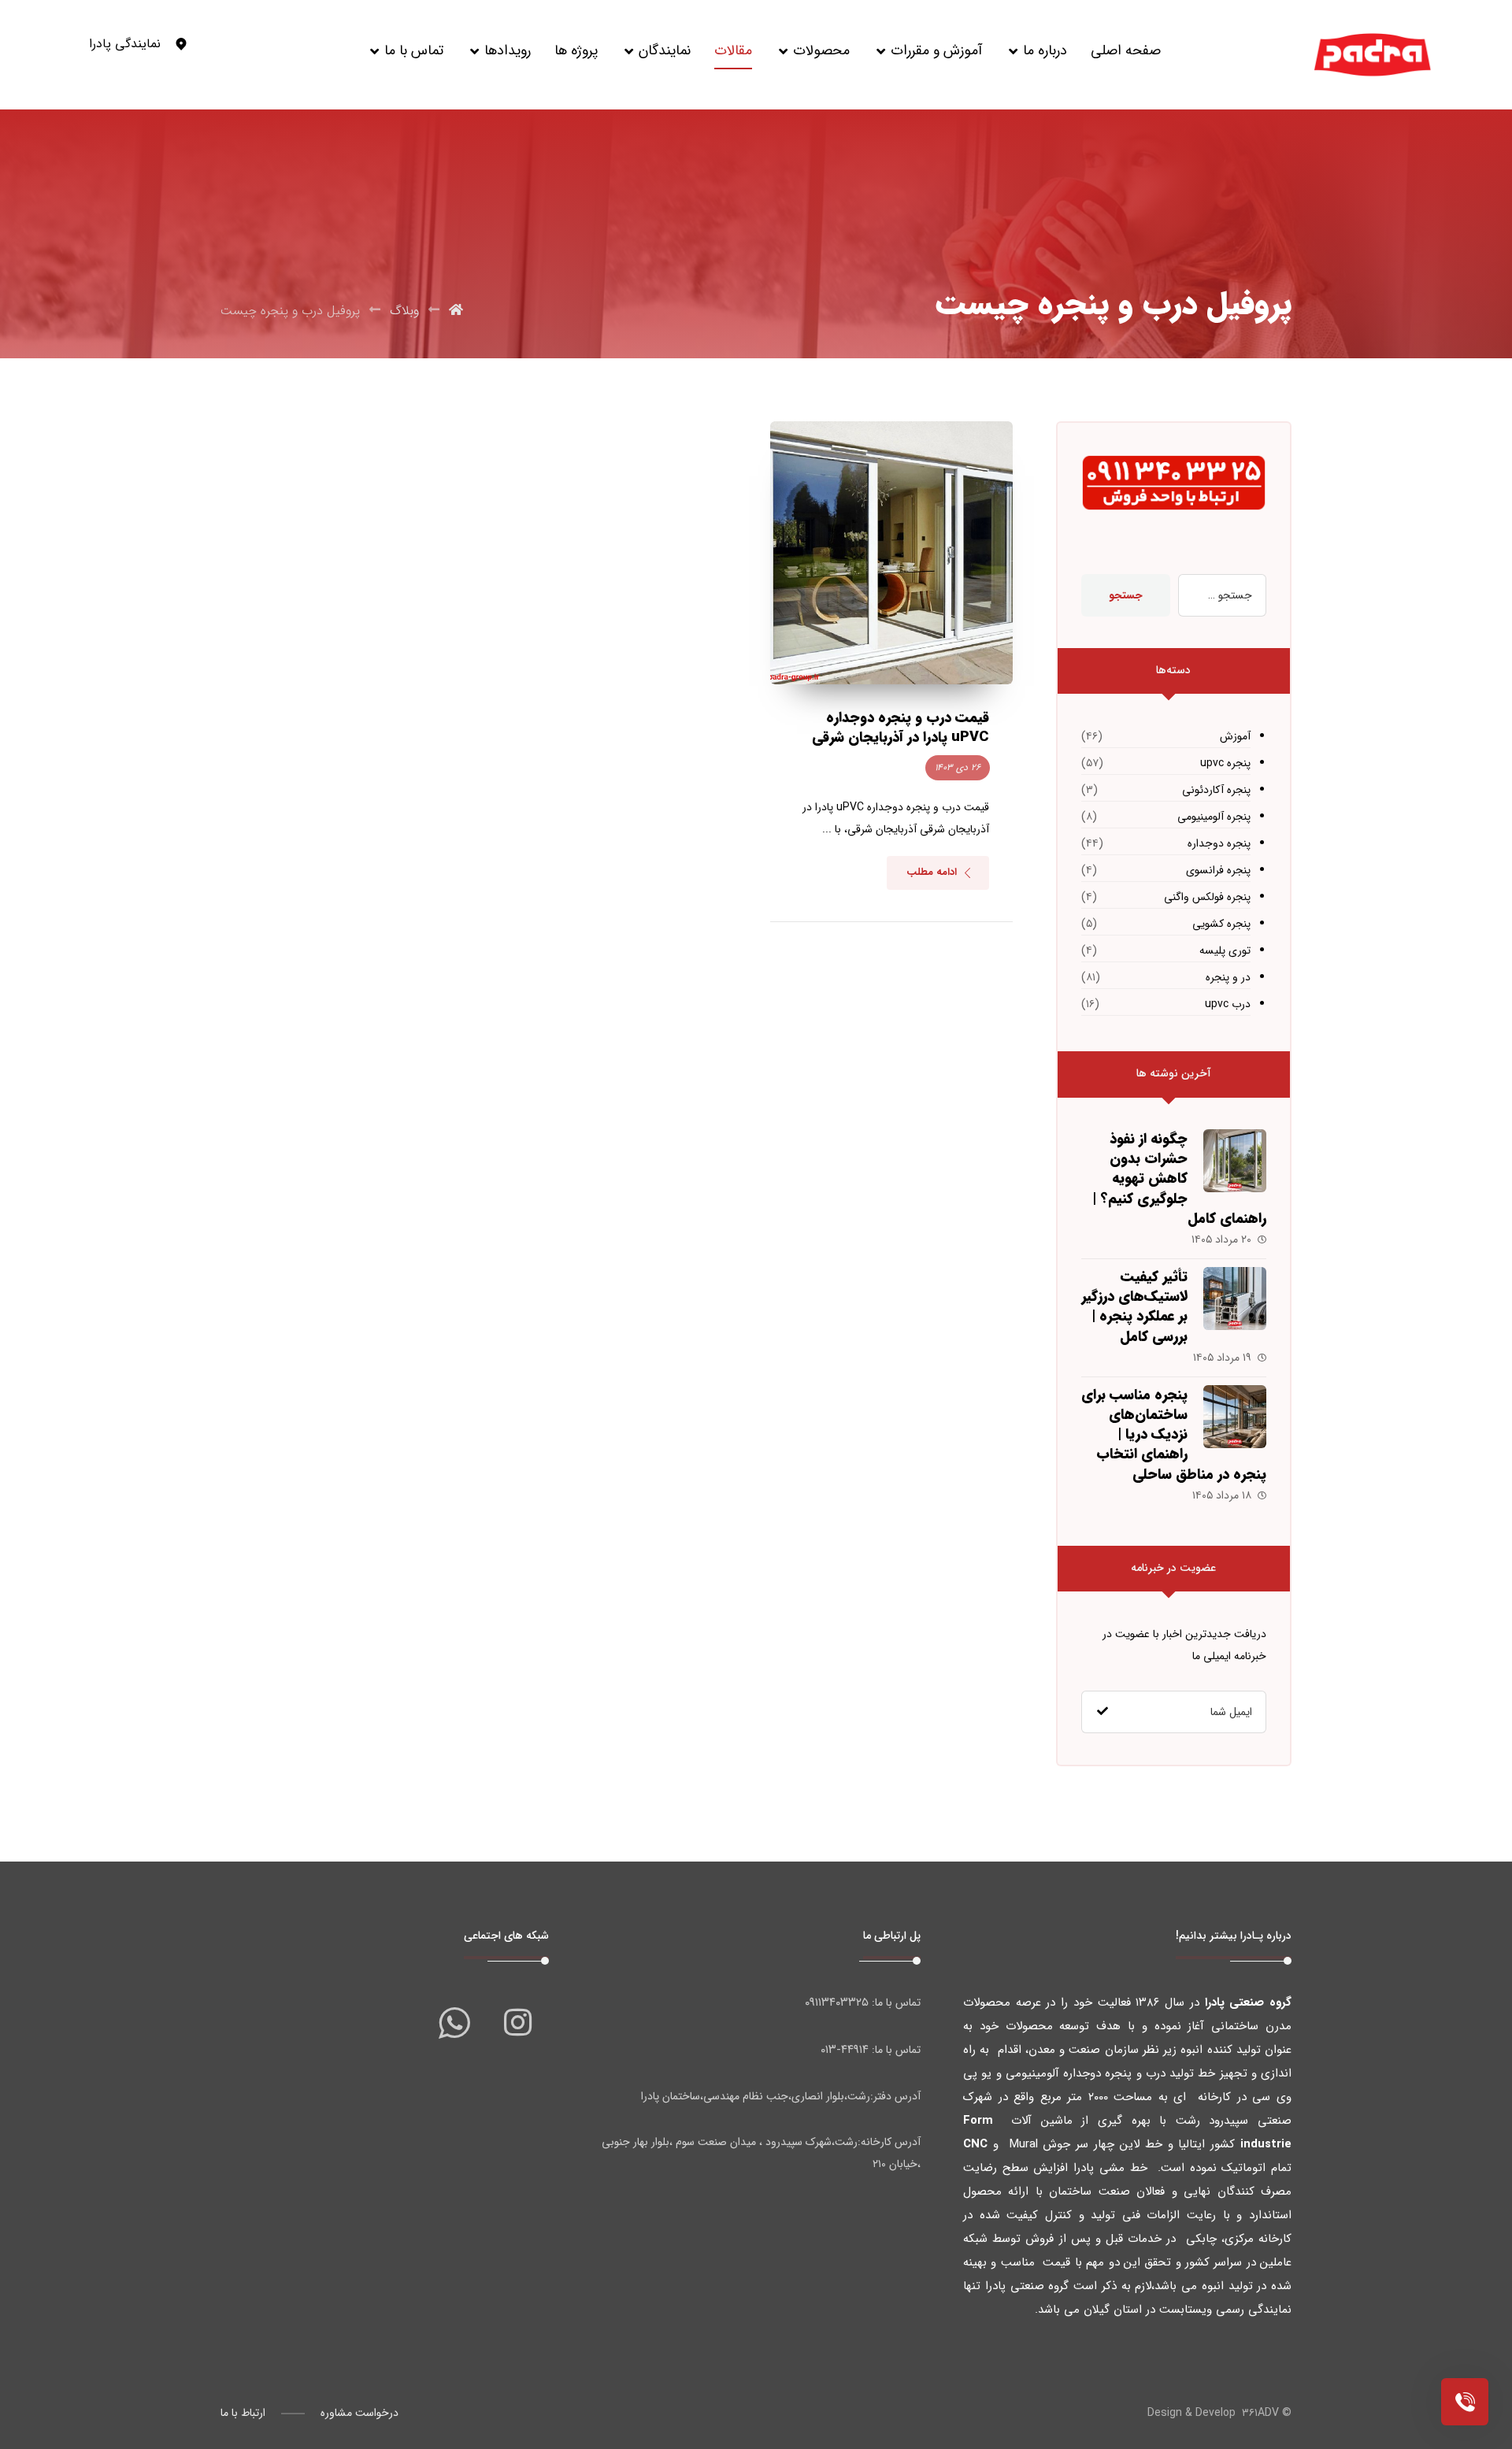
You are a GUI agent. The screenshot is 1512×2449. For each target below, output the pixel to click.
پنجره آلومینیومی (1214, 817)
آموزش (1235, 736)
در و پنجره (1228, 977)
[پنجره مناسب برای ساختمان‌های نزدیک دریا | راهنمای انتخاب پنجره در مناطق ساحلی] (1235, 1417)
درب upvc (1228, 1004)
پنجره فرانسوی (1218, 870)
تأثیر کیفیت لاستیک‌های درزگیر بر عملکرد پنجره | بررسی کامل (1134, 1306)
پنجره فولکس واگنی (1207, 897)
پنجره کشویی (1221, 924)
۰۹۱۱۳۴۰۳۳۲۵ (837, 2003)
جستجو (1126, 595)
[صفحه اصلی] (456, 311)
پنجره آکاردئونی (1216, 790)
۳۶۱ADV (1260, 2413)
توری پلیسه (1225, 950)
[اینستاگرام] (517, 2022)
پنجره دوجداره (1219, 843)
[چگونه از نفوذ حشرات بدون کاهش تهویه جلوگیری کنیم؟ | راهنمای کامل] (1235, 1161)
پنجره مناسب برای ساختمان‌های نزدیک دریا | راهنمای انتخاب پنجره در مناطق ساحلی (1174, 1434)
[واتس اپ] (454, 2022)
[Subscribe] (1102, 1712)
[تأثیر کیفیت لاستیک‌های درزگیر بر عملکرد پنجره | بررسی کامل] (1235, 1299)
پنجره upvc (1225, 763)
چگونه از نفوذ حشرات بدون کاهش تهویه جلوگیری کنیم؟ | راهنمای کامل (1179, 1178)
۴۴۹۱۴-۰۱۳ (845, 2050)
